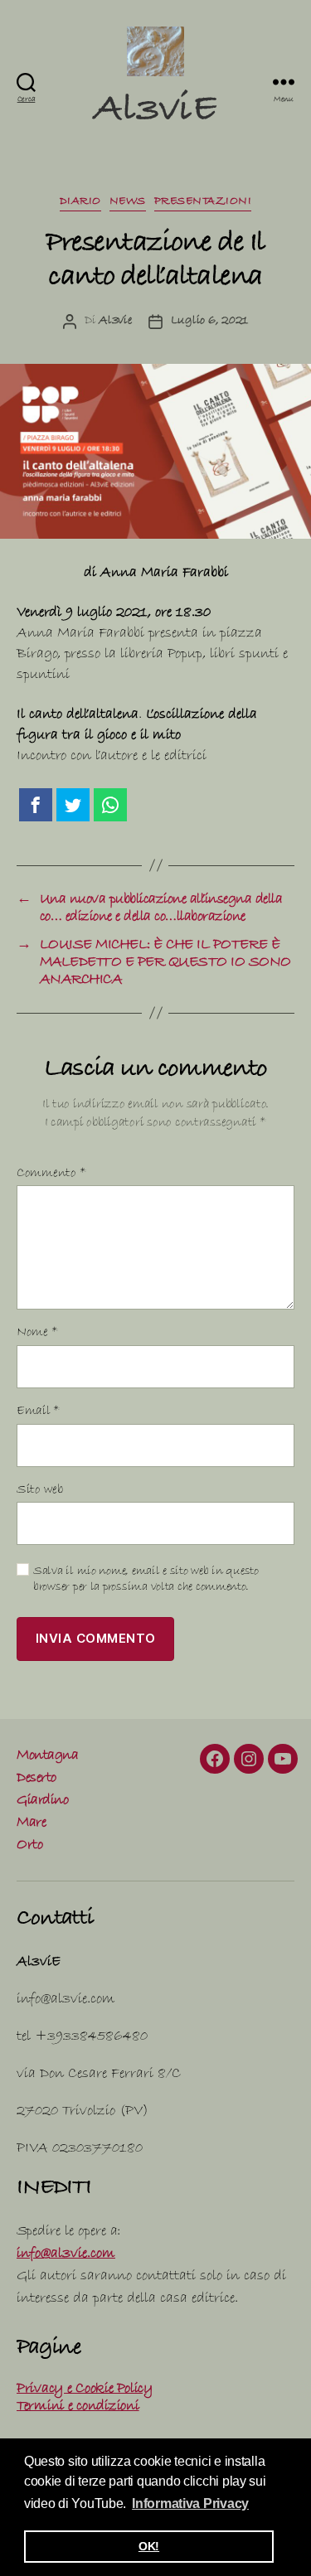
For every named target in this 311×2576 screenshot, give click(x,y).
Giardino (42, 1801)
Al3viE (155, 113)
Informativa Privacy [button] (190, 2503)
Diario (80, 202)
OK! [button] (149, 2546)
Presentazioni (203, 202)
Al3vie (115, 322)
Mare (31, 1824)
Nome (37, 1333)
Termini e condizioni (78, 2407)
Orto (29, 1846)
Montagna (47, 1757)
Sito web (40, 1491)
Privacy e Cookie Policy (85, 2390)
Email (39, 1412)
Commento (51, 1174)
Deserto (36, 1779)
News (128, 202)
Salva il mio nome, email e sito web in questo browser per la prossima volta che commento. (146, 1580)
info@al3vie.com (66, 2255)
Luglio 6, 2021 (209, 322)
